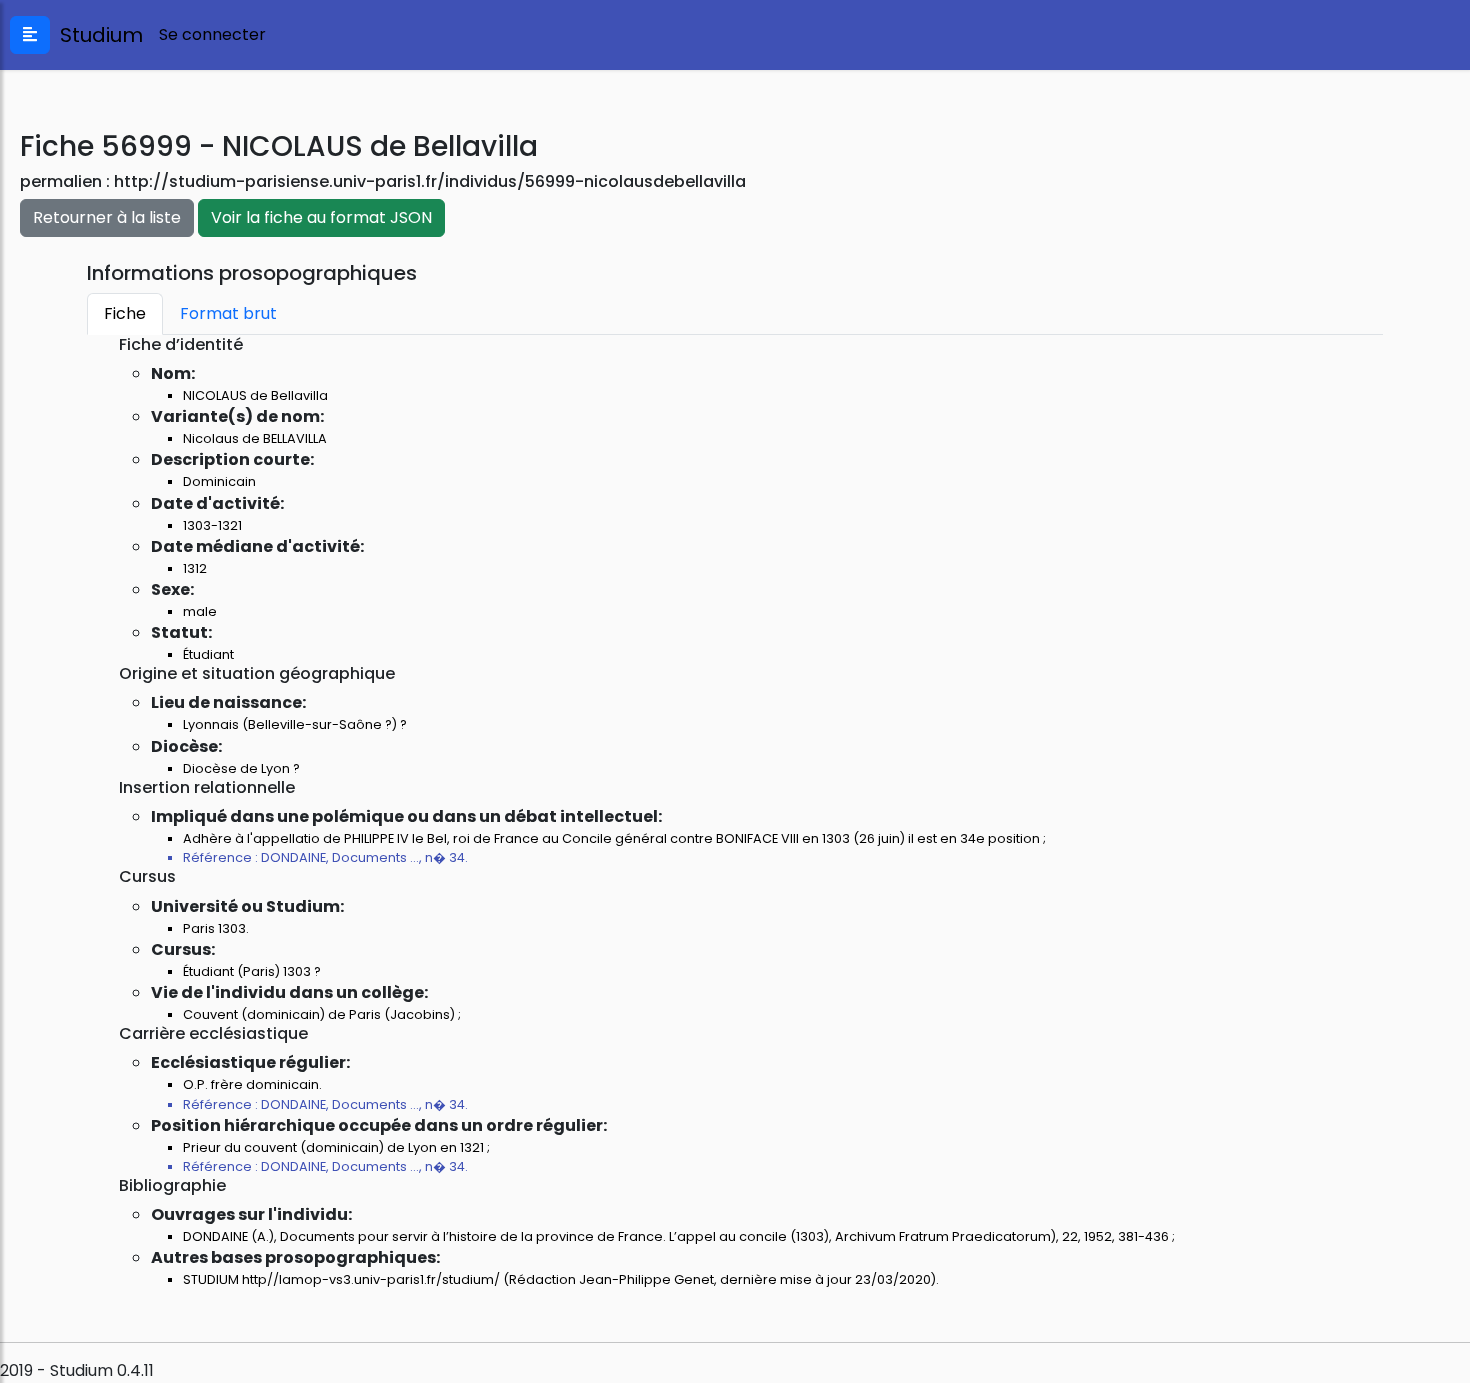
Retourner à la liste (107, 217)
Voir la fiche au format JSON (321, 217)
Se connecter (212, 34)
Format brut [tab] (228, 313)
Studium (96, 35)
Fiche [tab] (125, 313)
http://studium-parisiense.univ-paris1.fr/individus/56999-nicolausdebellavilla (430, 181)
